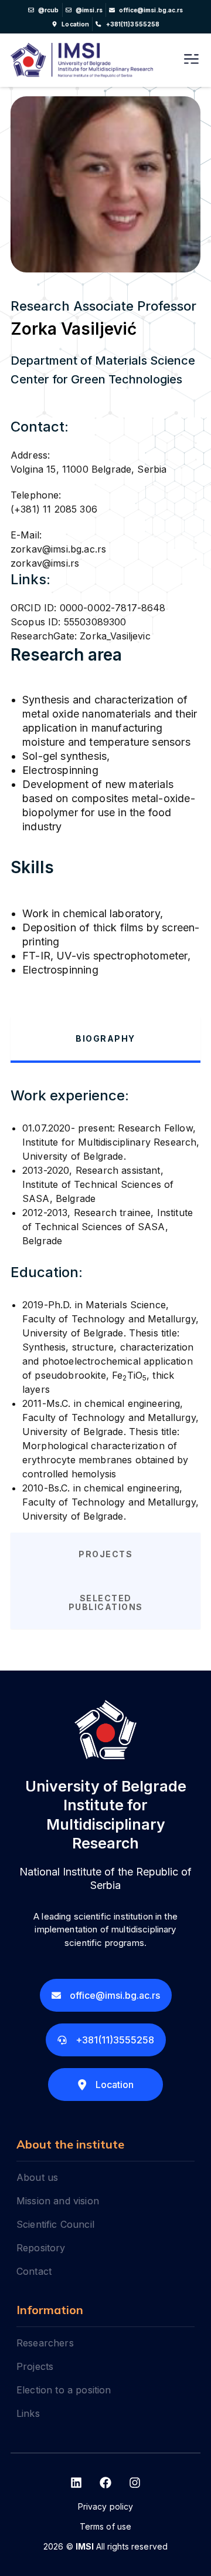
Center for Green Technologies (96, 379)
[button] (191, 60)
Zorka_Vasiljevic (115, 636)
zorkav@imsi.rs (45, 563)
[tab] (105, 1040)
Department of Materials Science (103, 361)
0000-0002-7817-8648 (113, 608)
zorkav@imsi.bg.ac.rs (58, 549)
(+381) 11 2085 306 (54, 509)
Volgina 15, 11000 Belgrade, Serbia (89, 469)
